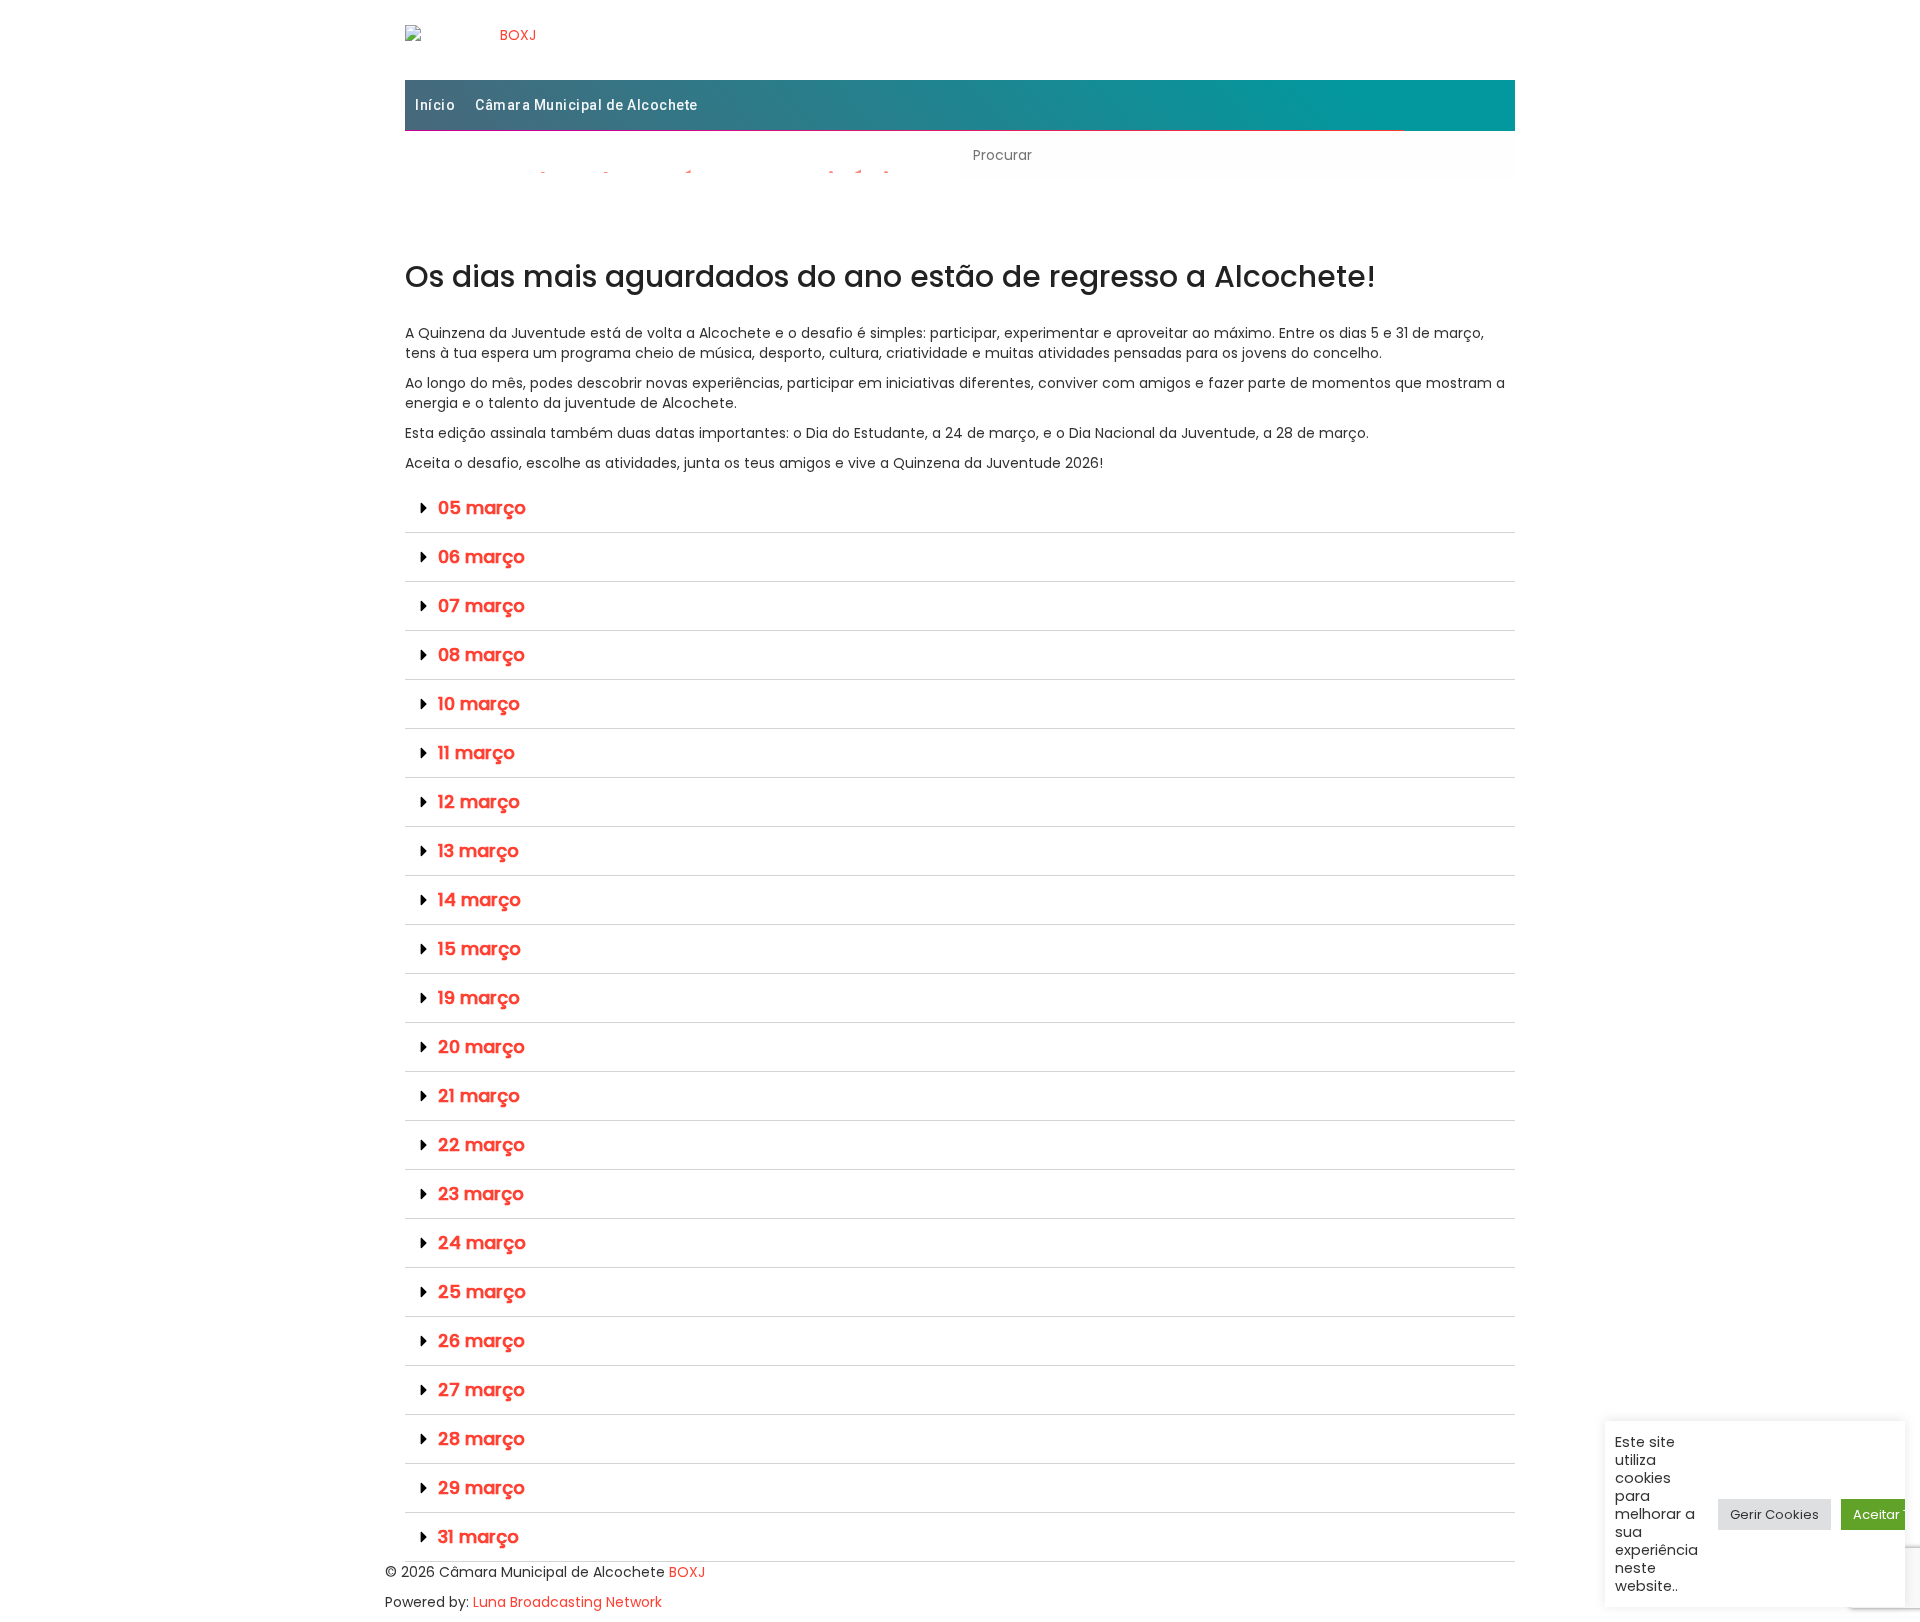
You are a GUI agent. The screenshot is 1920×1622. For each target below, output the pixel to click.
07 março (481, 605)
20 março (481, 1046)
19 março (479, 997)
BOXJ (687, 1572)
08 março (481, 654)
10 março (479, 703)
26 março (481, 1340)
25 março (482, 1291)
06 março (481, 556)
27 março (481, 1389)
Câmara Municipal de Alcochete (586, 105)
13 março (478, 850)
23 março (481, 1193)
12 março (479, 801)
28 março (481, 1438)
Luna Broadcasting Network (567, 1602)
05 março (482, 507)
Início (435, 105)
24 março (482, 1242)
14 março (479, 899)
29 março (481, 1487)
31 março (478, 1536)
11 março (476, 752)
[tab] (960, 508)
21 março (479, 1095)
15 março (479, 948)
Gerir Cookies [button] (1774, 1514)
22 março (481, 1144)
